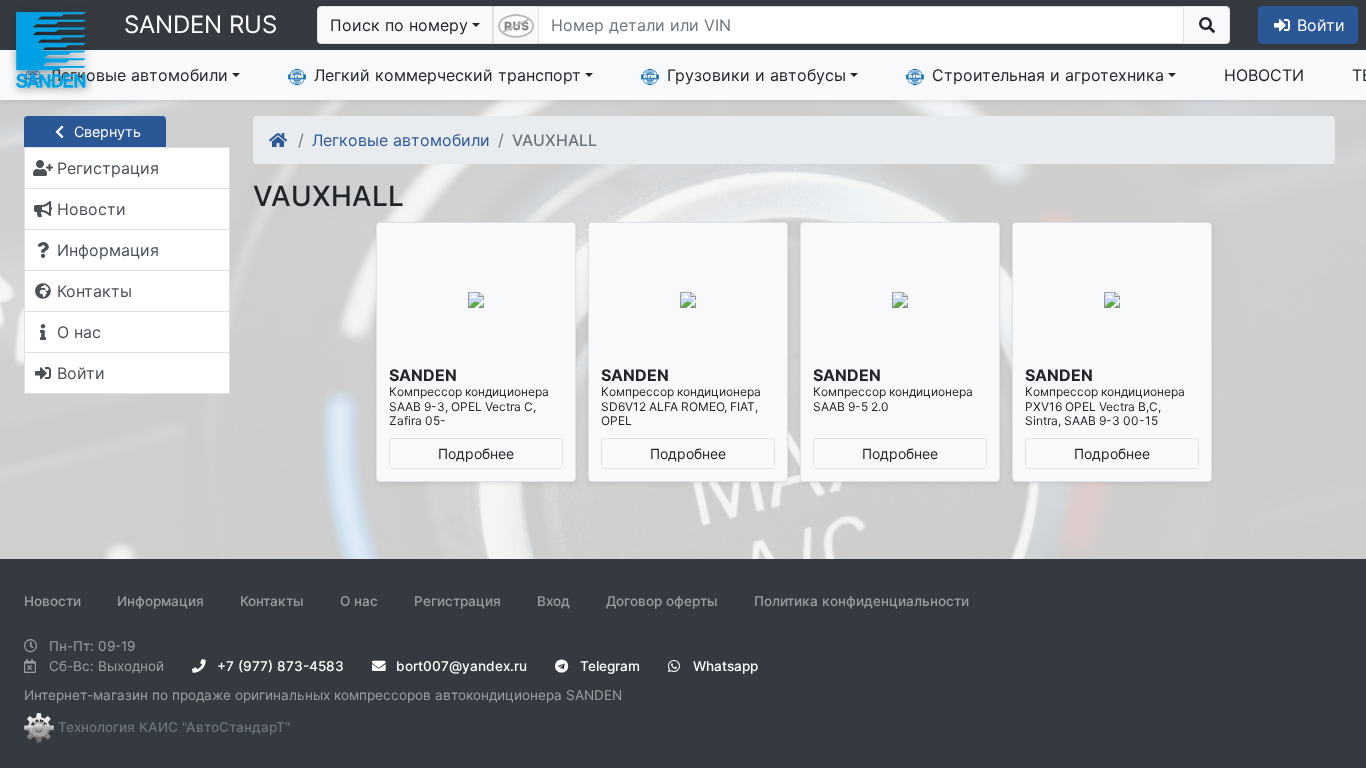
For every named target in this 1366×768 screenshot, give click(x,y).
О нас (359, 601)
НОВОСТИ (1264, 75)
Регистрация (457, 601)
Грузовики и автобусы (756, 75)
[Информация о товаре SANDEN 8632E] (1112, 300)
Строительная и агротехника (1048, 75)
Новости (52, 601)
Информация (160, 601)
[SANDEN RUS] (50, 48)
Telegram (608, 666)
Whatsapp (723, 666)
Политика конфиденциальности (861, 601)
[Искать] (1206, 25)
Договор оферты (662, 601)
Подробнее (476, 453)
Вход (553, 601)
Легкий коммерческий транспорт (447, 75)
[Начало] (279, 140)
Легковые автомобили (139, 75)
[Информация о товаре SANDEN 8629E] (900, 300)
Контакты (272, 601)
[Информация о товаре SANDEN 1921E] (688, 300)
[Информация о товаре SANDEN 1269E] (476, 300)
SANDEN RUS (200, 24)
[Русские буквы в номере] (516, 25)
